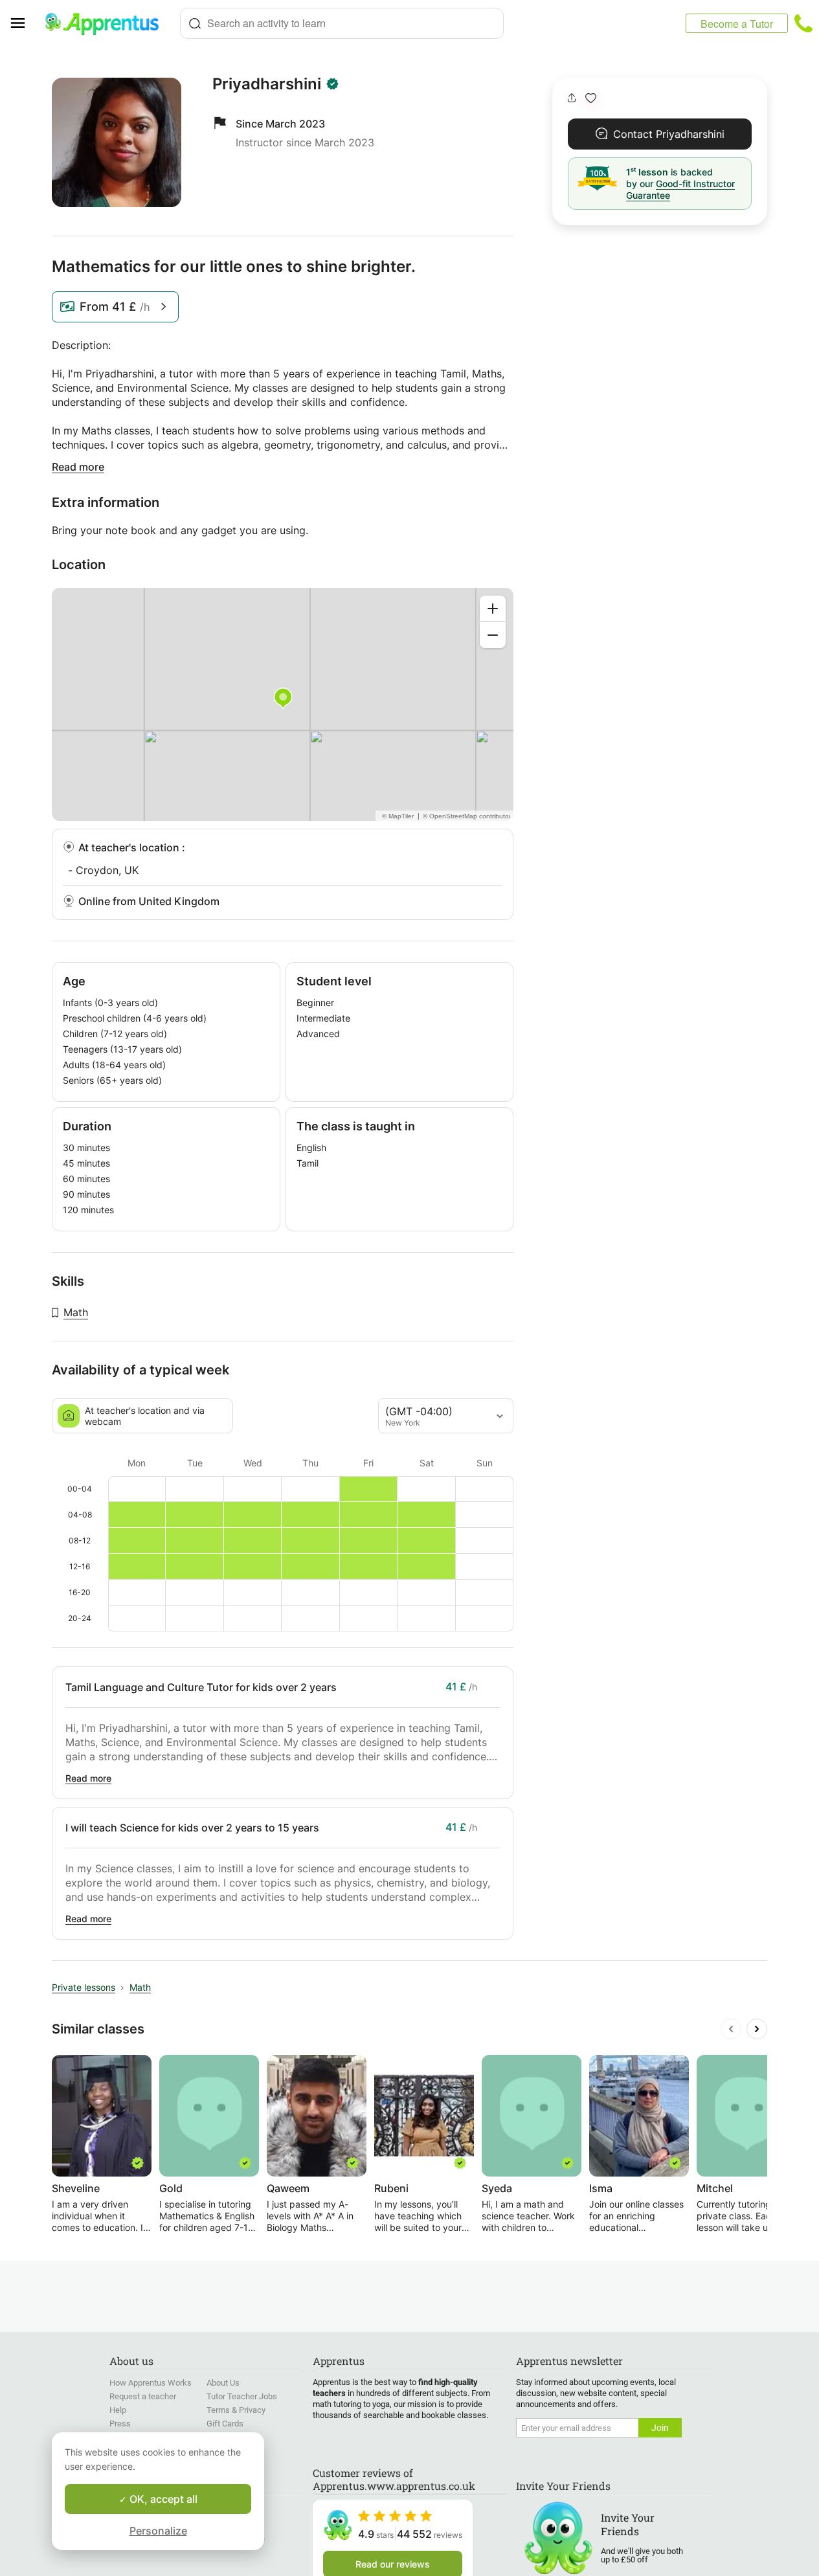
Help (118, 2410)
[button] (591, 98)
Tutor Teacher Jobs (242, 2396)
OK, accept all (162, 2499)
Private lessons (84, 1987)
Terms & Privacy (236, 2410)
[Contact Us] (803, 23)
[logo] (107, 23)
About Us (223, 2383)
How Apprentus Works (151, 2383)
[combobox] (342, 23)
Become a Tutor (737, 24)
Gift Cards (225, 2424)
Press (120, 2424)
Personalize (158, 2531)
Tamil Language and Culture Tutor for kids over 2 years (201, 1687)
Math (76, 1312)
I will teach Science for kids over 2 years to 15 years (192, 1828)
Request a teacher (143, 2396)
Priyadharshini (267, 84)
